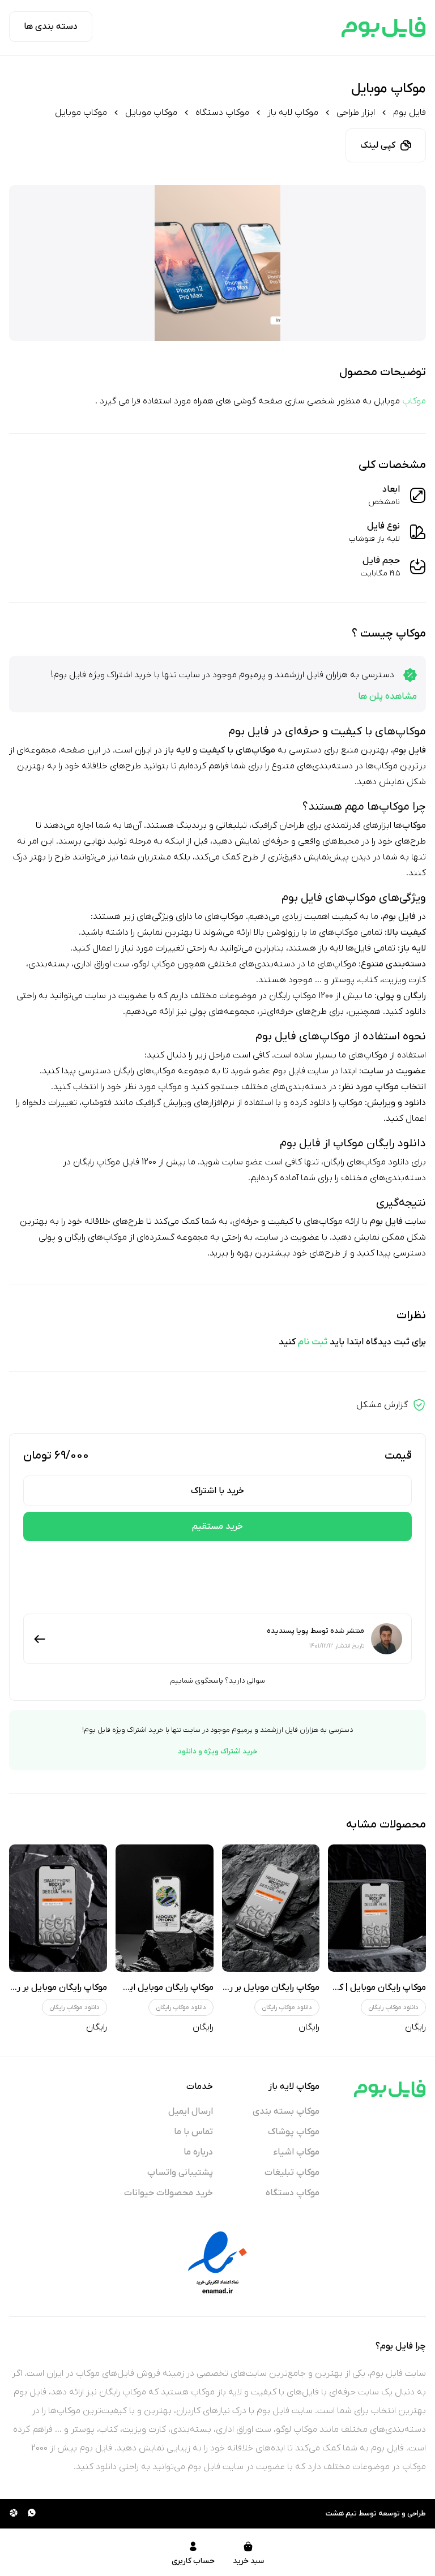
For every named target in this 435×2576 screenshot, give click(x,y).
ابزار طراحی (356, 113)
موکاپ (414, 401)
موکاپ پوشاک (294, 2132)
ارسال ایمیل (191, 2111)
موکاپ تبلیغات (292, 2173)
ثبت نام (313, 1342)
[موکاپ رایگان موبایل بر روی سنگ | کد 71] (58, 1908)
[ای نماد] (217, 2263)
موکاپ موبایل (151, 113)
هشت (335, 2513)
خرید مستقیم (217, 1526)
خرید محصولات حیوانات (169, 2193)
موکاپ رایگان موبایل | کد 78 (373, 1988)
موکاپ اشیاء (297, 2152)
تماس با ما (193, 2132)
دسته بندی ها (51, 27)
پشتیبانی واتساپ (180, 2173)
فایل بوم (410, 113)
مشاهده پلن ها (387, 696)
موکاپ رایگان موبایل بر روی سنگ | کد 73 (243, 1988)
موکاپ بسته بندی (286, 2111)
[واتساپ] (32, 2514)
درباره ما (198, 2152)
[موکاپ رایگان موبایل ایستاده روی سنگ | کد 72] (165, 1908)
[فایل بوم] (384, 27)
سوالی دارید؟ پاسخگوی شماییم (217, 1681)
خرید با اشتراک (217, 1491)
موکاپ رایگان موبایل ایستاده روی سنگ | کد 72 (126, 1988)
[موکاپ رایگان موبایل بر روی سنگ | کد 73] (271, 1908)
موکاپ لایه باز (293, 113)
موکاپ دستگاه (222, 113)
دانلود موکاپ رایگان (393, 2007)
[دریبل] (14, 2514)
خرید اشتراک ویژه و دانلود (218, 1751)
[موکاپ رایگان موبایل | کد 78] (377, 1908)
